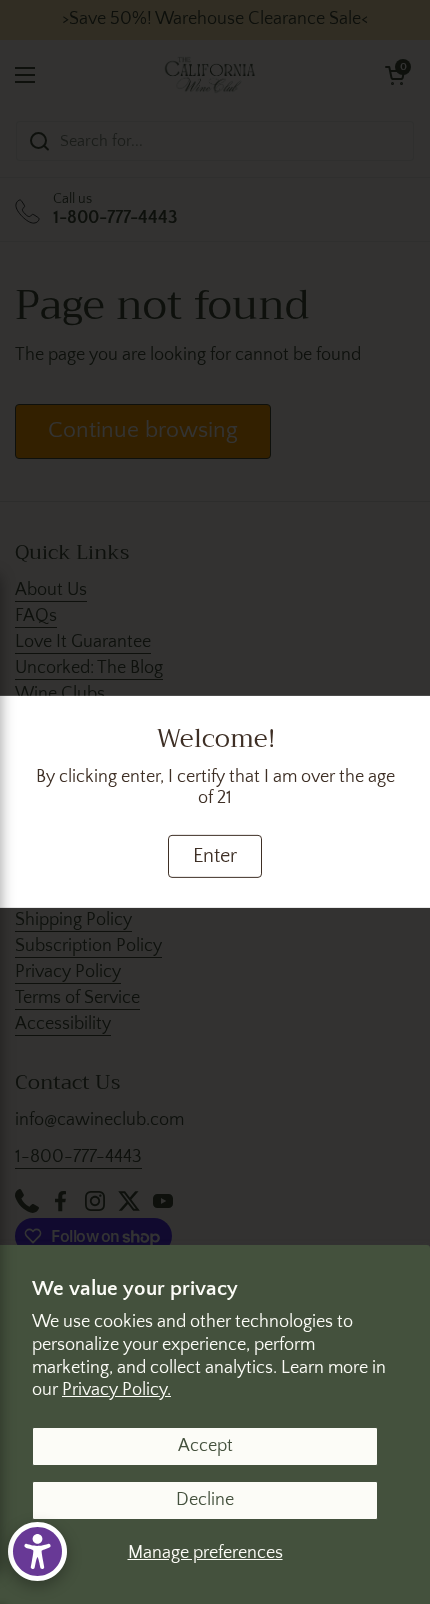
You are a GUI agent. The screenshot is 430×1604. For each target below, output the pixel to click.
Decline (205, 1500)
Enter (215, 856)
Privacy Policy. (116, 1390)
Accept (205, 1446)
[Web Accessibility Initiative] (37, 1551)
